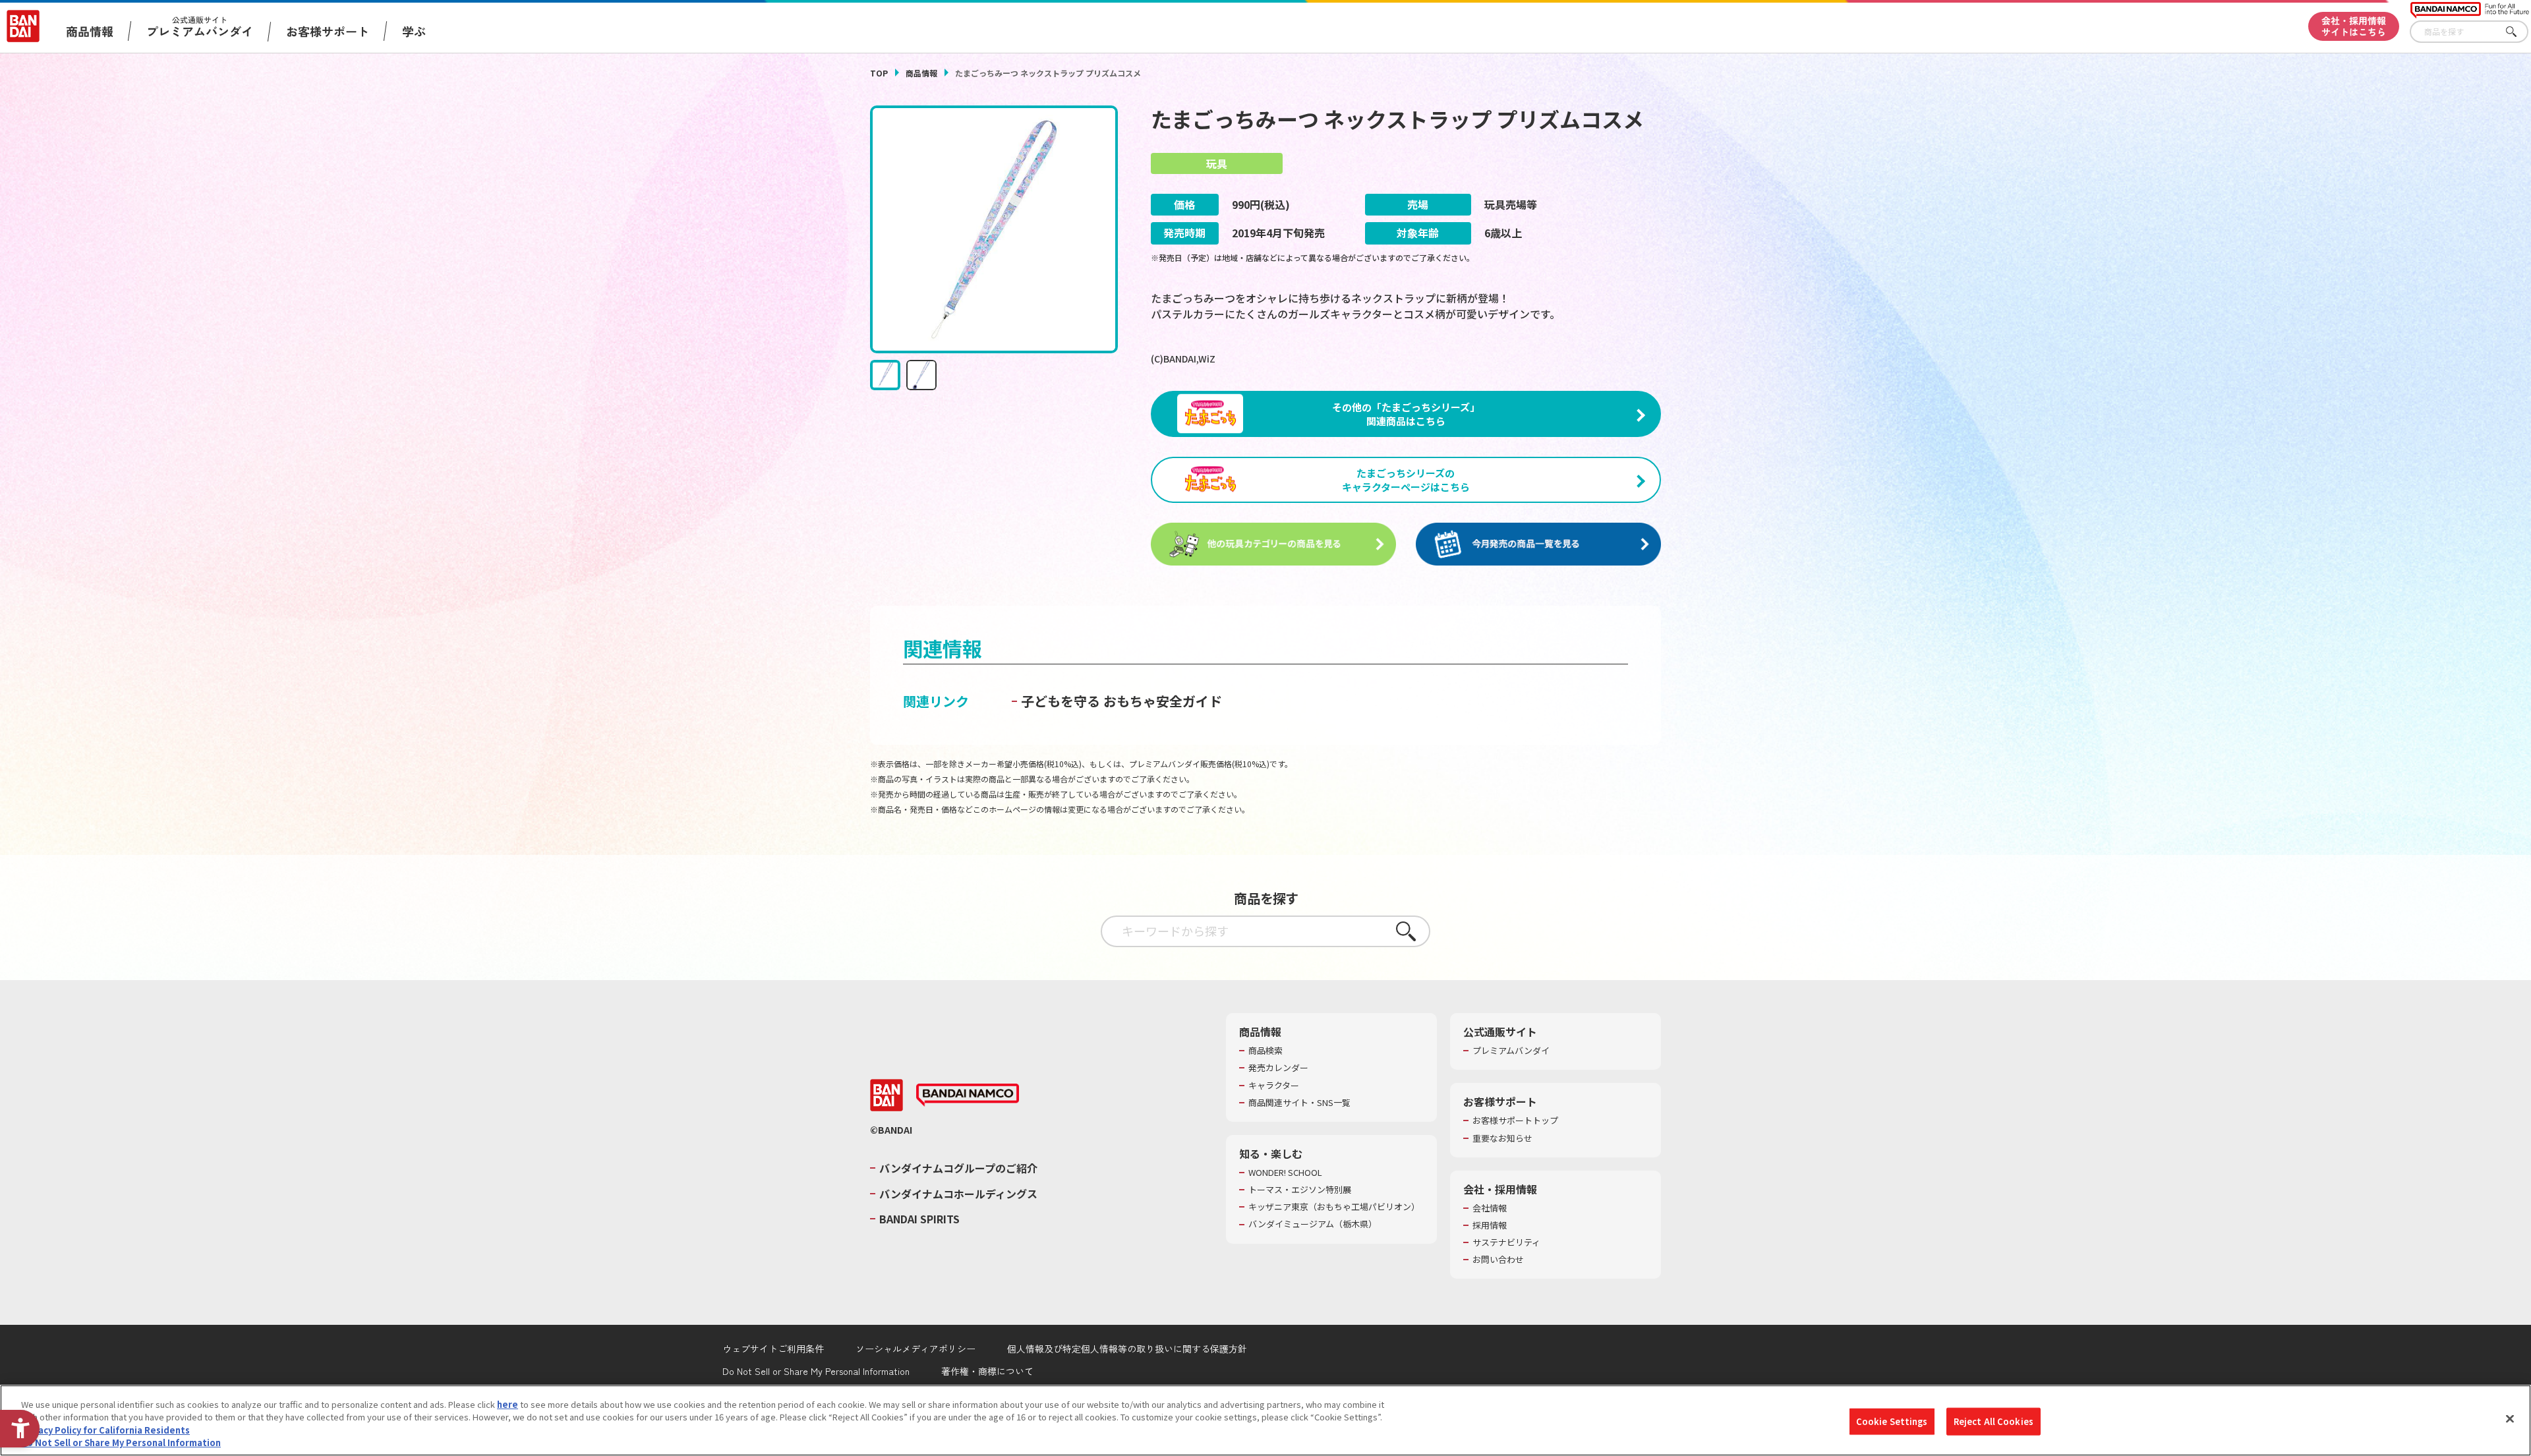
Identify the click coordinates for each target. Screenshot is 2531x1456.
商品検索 (1265, 1051)
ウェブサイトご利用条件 (773, 1349)
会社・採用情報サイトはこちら (2354, 26)
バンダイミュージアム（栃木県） (1313, 1224)
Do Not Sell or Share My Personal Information (816, 1371)
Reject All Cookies (1993, 1421)
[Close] (2510, 1418)
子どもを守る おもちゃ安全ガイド (1121, 701)
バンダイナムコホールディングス (958, 1194)
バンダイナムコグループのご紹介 (958, 1168)
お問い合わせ (1498, 1260)
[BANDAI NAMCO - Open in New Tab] (968, 1095)
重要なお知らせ (1502, 1138)
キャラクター (1274, 1086)
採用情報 (1490, 1225)
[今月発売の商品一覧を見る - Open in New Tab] (1538, 544)
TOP (879, 73)
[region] (1265, 1420)
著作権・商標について (987, 1371)
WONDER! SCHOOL (1285, 1173)
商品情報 (921, 73)
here (508, 1404)
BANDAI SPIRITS (919, 1219)
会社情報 (1490, 1208)
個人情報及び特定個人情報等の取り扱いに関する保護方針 (1127, 1349)
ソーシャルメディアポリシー (916, 1349)
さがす (2518, 32)
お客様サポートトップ (1515, 1121)
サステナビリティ (1506, 1242)
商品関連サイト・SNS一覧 (1299, 1103)
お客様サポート (328, 31)
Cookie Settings (1892, 1421)
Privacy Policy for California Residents (105, 1430)
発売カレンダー (1278, 1068)
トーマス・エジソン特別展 (1300, 1190)
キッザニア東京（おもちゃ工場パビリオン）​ (1334, 1207)
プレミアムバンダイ (1511, 1051)
